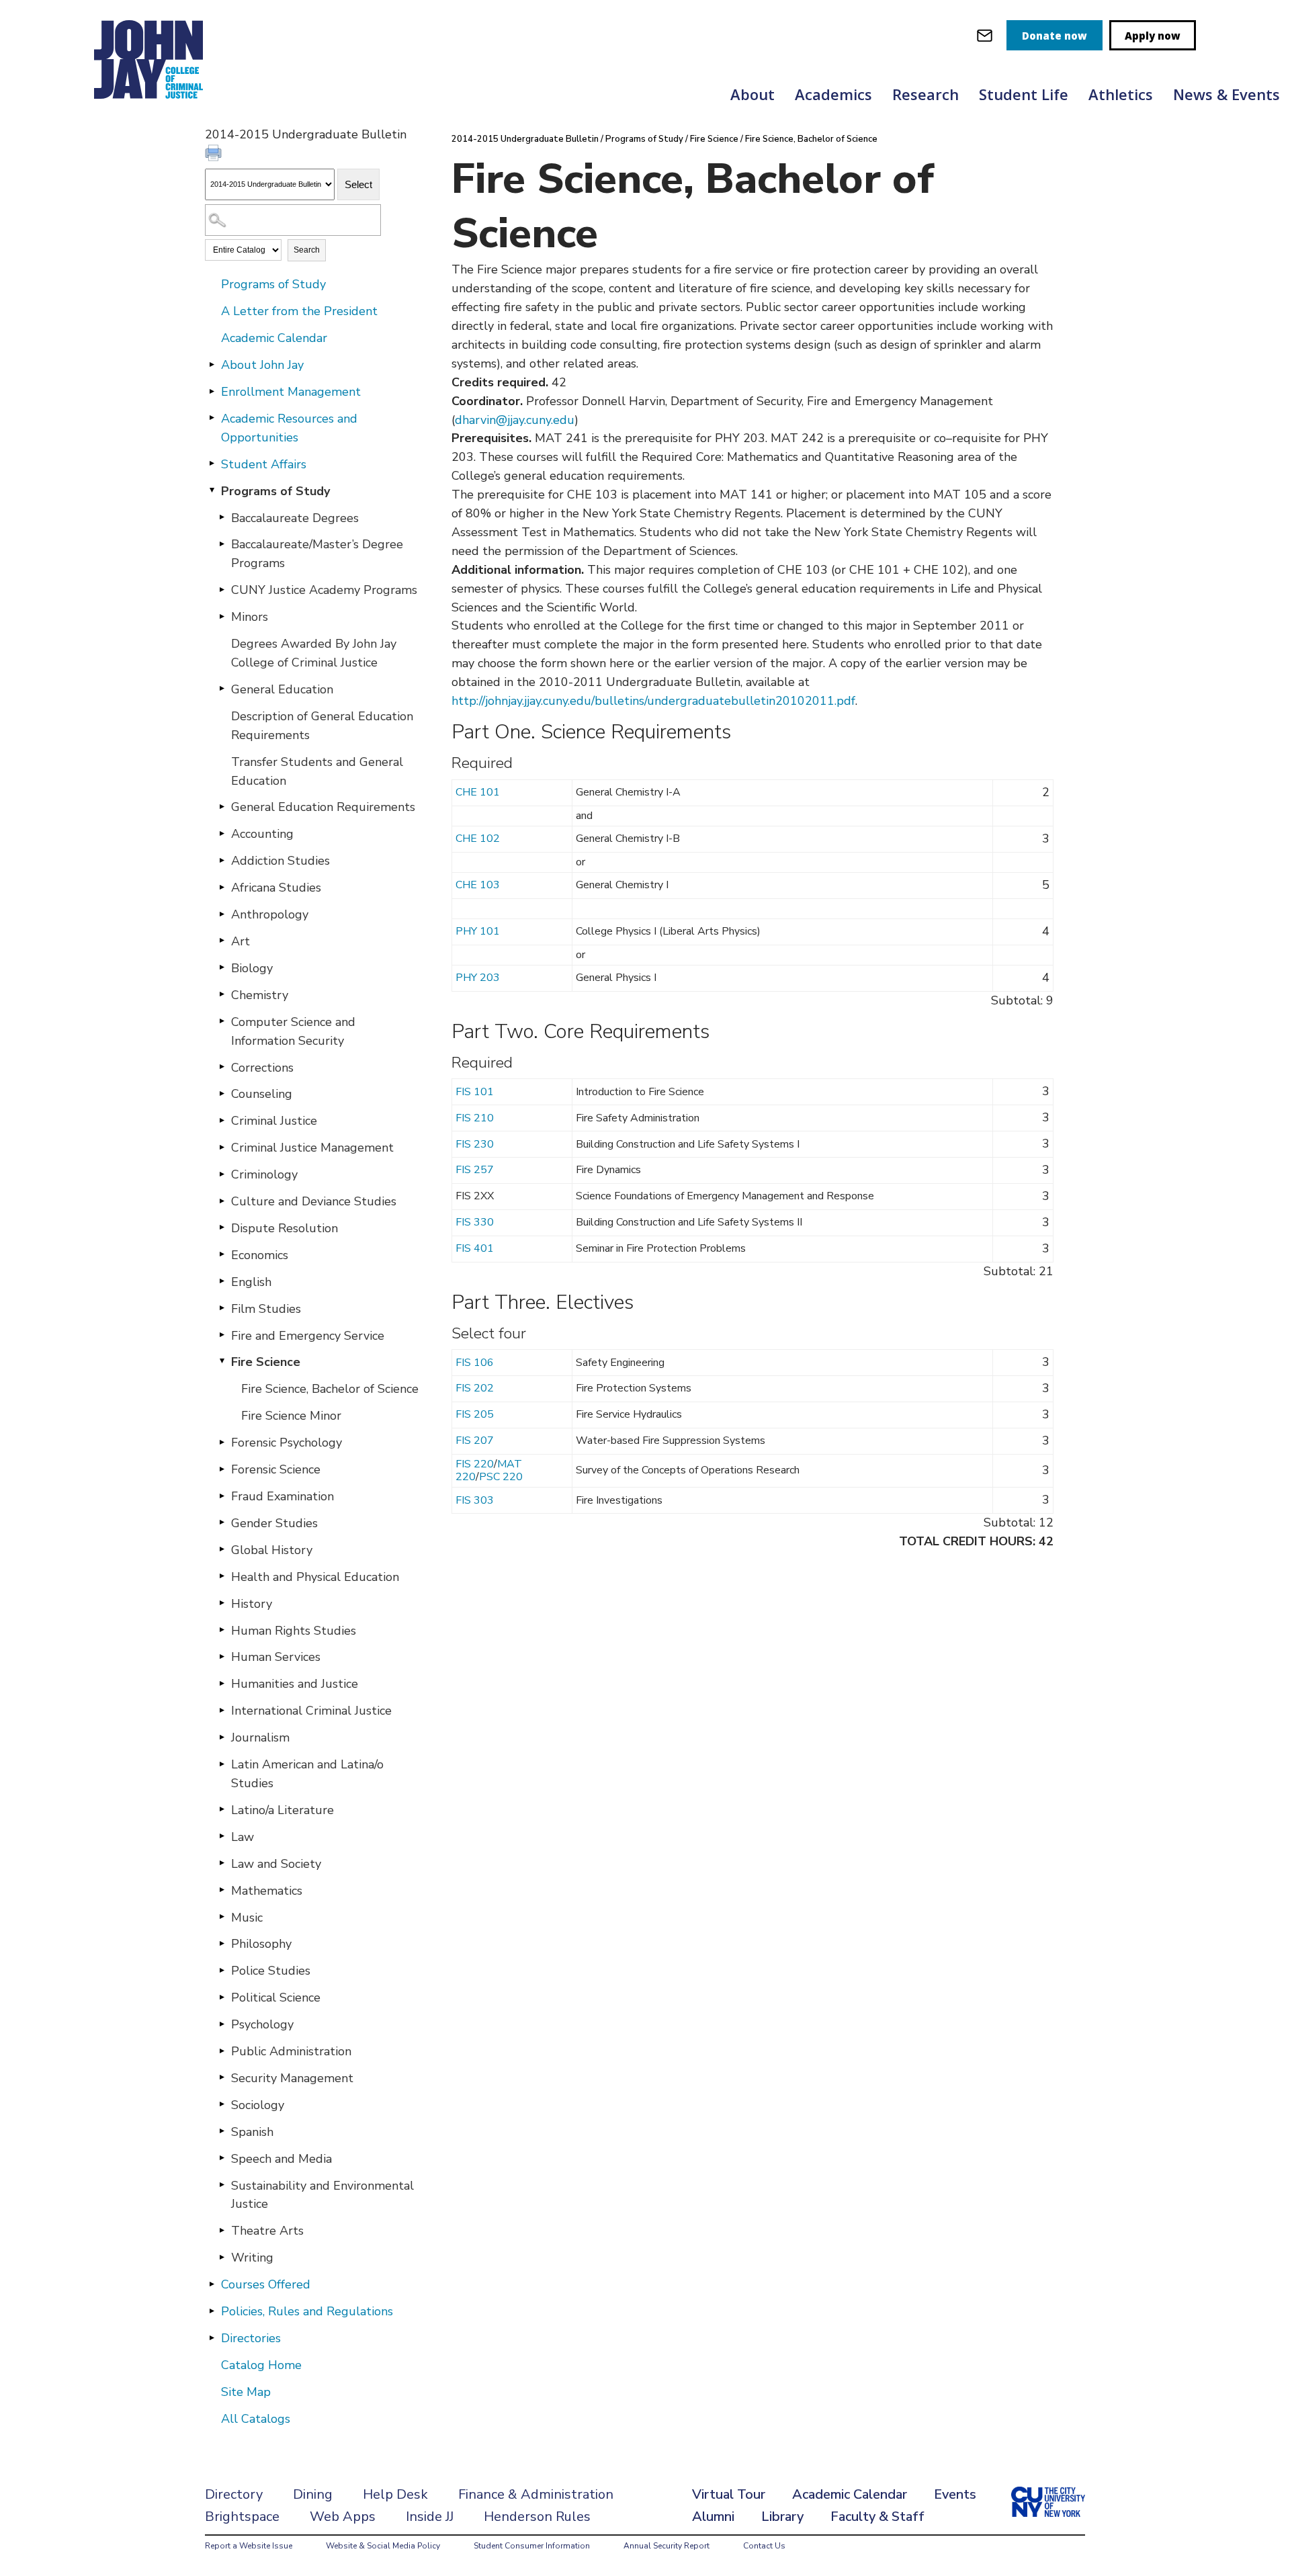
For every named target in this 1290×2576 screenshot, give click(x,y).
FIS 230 (475, 1144)
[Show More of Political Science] (222, 1997)
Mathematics (267, 1891)
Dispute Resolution (285, 1228)
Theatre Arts (267, 2231)
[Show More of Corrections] (222, 1067)
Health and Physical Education (315, 1577)
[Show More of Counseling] (222, 1093)
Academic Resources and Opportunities (289, 428)
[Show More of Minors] (222, 616)
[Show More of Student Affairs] (212, 464)
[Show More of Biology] (222, 968)
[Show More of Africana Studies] (222, 887)
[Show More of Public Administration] (222, 2051)
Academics (833, 94)
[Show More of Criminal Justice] (222, 1120)
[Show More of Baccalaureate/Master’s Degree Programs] (222, 544)
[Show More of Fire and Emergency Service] (222, 1335)
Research (926, 94)
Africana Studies (276, 888)
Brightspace (242, 2517)
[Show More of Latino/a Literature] (222, 1809)
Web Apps (343, 2517)
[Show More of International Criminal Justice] (222, 1710)
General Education (282, 689)
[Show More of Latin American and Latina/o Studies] (222, 1764)
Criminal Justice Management (312, 1148)
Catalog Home (261, 2365)
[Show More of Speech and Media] (222, 2158)
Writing (252, 2258)
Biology (252, 968)
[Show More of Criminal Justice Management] (222, 1147)
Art (241, 941)
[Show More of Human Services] (222, 1656)
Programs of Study (273, 284)
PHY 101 (478, 931)
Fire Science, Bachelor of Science (330, 1389)
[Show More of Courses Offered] (212, 2284)
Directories (251, 2338)
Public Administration (291, 2051)
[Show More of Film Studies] (222, 1308)
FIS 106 (475, 1363)
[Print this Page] (215, 155)
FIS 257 (475, 1170)
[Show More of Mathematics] (222, 1890)
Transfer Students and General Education (317, 771)
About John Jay (262, 365)
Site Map (246, 2392)
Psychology (262, 2024)
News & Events (1227, 94)
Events (955, 2494)
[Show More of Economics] (222, 1254)
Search (307, 250)
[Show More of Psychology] (222, 2024)
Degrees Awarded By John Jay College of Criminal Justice (314, 653)
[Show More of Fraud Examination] (222, 1496)
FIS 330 (475, 1222)
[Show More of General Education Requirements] (222, 806)
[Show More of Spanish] (222, 2131)
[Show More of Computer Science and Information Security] (222, 1021)
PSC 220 (501, 1477)
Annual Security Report (666, 2546)
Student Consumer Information (532, 2546)
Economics (260, 1255)
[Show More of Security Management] (222, 2077)
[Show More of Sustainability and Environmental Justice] (222, 2185)
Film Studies (266, 1309)
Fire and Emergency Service (308, 1336)
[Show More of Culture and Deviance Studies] (222, 1201)
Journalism (260, 1737)
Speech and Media (282, 2159)
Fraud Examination (283, 1496)
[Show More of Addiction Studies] (222, 860)
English (251, 1282)
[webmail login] (985, 35)
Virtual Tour (729, 2494)
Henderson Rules (537, 2517)
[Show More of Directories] (212, 2337)
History (252, 1604)
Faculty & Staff (877, 2517)
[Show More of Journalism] (222, 1737)
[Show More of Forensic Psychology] (222, 1442)
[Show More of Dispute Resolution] (222, 1228)
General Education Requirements (323, 807)
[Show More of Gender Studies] (222, 1522)
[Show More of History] (222, 1603)
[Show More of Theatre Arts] (222, 2230)
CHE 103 (478, 885)
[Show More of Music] (222, 1917)
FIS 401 (475, 1248)
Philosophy (261, 1944)
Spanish (252, 2132)
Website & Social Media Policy (383, 2546)
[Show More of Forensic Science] (222, 1469)
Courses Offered (266, 2284)
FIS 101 (475, 1092)
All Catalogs (256, 2419)
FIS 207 (475, 1441)
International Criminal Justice (311, 1711)
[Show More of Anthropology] (222, 914)
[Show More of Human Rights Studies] (222, 1630)
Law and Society (276, 1864)
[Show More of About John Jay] (212, 364)
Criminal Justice (274, 1121)
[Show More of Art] (222, 941)
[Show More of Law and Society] (222, 1863)
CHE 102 (478, 839)
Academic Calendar (274, 338)
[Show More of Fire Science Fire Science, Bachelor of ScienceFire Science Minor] (222, 1361)
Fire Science (266, 1362)
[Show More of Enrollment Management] (212, 391)
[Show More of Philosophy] (222, 1943)
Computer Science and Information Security (293, 1031)
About (752, 94)
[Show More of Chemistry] (222, 994)
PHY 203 (478, 978)
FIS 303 (475, 1500)
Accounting (262, 834)
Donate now (1055, 36)
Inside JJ (430, 2517)
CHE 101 (478, 792)
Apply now (1153, 36)
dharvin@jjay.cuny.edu (515, 420)
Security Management (292, 2078)
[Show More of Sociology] (222, 2104)
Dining (313, 2494)
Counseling (262, 1094)
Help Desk (395, 2494)
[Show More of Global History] (222, 1549)
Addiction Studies (281, 861)
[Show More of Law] (222, 1836)
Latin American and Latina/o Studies (307, 1774)
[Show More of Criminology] (222, 1174)
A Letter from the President (299, 311)
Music (247, 1918)
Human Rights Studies (294, 1631)
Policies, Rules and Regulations (307, 2311)
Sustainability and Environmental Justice (322, 2195)
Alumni (713, 2517)
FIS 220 (475, 1464)
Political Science (276, 1998)
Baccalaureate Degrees (295, 518)
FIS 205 (475, 1414)
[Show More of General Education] (222, 689)
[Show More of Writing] (222, 2257)
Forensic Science (276, 1469)
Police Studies (271, 1971)
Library (782, 2517)
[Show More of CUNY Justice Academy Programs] (222, 589)
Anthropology (270, 914)
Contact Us (764, 2546)
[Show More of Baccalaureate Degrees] (222, 517)
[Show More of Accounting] (222, 833)
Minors (250, 617)
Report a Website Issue (249, 2546)
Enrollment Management (291, 392)
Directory (234, 2494)
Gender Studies (274, 1523)
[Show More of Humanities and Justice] (222, 1683)
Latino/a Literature (283, 1810)
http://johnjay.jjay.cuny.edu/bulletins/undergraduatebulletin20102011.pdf (653, 701)
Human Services (276, 1657)
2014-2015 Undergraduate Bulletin (525, 139)
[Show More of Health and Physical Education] (222, 1576)
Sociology (258, 2105)
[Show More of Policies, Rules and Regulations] (212, 2311)
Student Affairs (264, 464)
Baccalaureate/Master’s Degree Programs (317, 554)
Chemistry (260, 995)
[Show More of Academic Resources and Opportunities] (212, 418)
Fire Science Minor (291, 1416)
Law (243, 1837)
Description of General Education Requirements (322, 726)
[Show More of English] (222, 1281)
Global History (272, 1550)
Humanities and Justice (295, 1684)
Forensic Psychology (287, 1443)
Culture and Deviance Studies (314, 1201)
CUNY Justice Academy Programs (324, 590)
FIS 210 (475, 1118)
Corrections (262, 1068)
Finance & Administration (536, 2494)
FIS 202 (475, 1388)
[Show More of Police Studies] (222, 1970)
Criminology (264, 1174)
